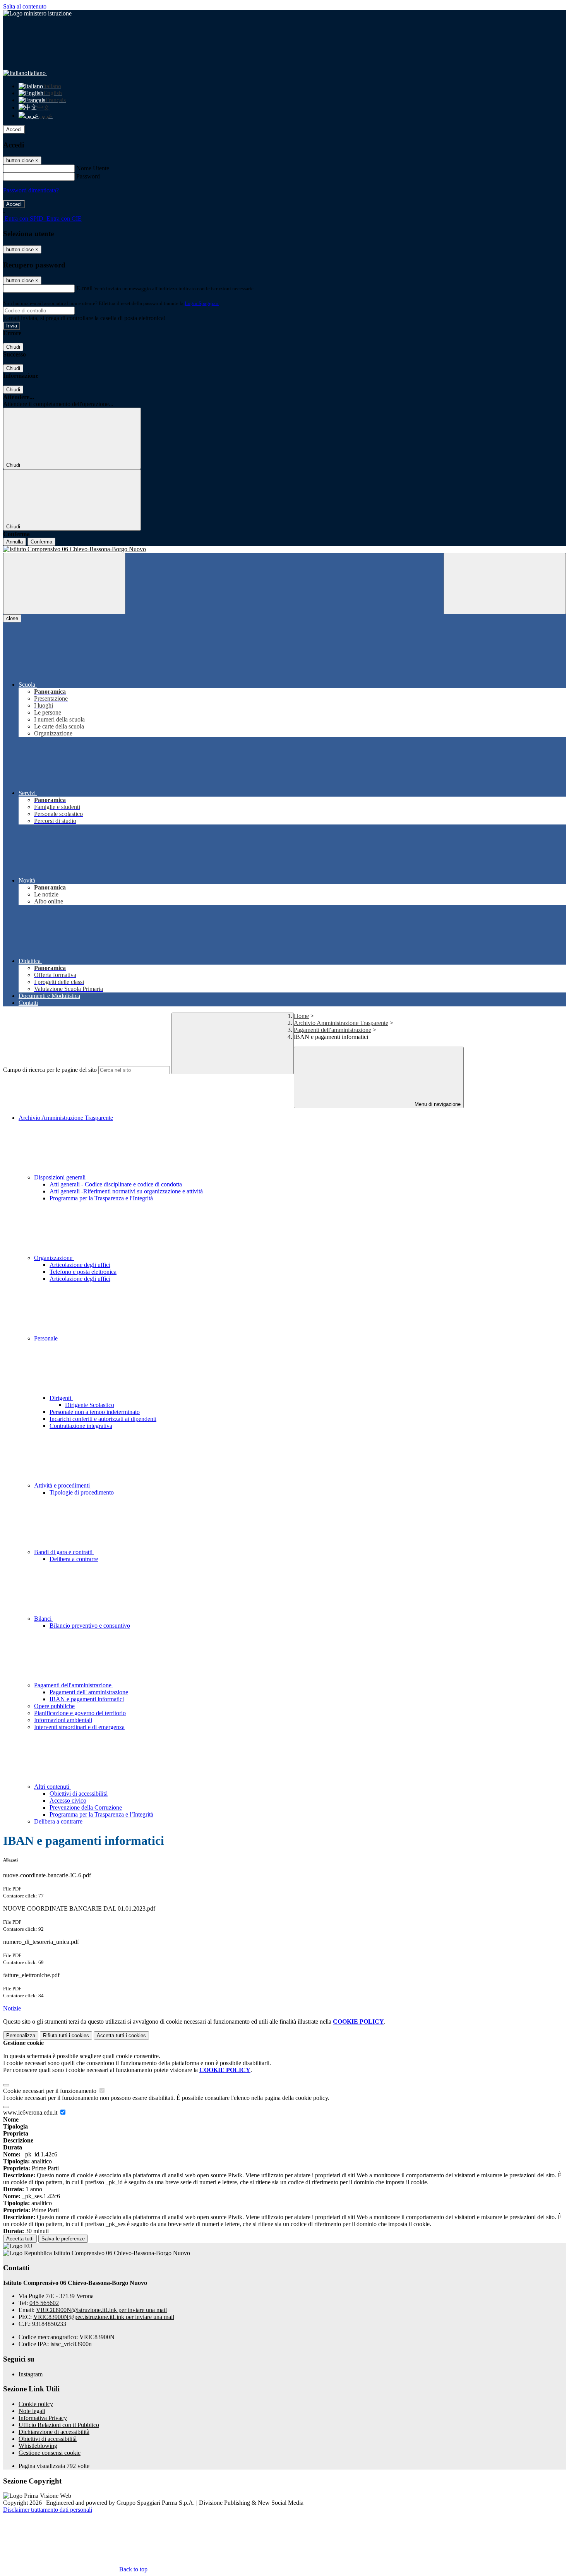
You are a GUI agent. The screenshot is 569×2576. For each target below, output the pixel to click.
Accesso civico (68, 1800)
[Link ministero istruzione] (37, 13)
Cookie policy (36, 2404)
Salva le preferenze (63, 2239)
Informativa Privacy (43, 2418)
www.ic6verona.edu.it (31, 2112)
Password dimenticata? (31, 190)
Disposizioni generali (61, 1177)
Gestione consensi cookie (50, 2453)
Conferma (41, 542)
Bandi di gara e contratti (64, 1552)
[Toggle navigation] (64, 584)
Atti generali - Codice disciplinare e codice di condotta (116, 1184)
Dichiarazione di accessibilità (54, 2432)
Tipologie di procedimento (82, 1492)
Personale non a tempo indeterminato (95, 1412)
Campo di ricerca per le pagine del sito (50, 1070)
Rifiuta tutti (66, 2035)
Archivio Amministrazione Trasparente (341, 1023)
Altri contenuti (52, 1787)
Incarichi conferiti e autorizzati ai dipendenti (103, 1419)
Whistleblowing (38, 2446)
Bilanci (44, 1619)
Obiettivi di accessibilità (79, 1794)
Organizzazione (54, 1258)
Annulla (15, 542)
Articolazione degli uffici (80, 1265)
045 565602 (44, 2303)
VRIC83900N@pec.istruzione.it (104, 2317)
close (12, 618)
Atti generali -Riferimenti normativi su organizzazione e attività (126, 1191)
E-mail (84, 288)
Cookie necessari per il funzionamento (51, 2091)
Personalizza (21, 2035)
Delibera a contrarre (74, 1559)
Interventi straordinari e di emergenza (79, 1727)
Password (88, 176)
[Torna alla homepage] (284, 549)
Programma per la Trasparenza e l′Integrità (101, 1198)
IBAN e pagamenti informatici (87, 1699)
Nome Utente (93, 168)
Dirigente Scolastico (90, 1405)
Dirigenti (61, 1398)
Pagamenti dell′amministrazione (332, 1030)
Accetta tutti (121, 2035)
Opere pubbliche (54, 1706)
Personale (47, 1338)
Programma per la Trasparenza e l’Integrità (101, 1814)
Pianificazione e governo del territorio (80, 1713)
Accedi (14, 129)
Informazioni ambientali (63, 1720)
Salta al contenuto (25, 6)
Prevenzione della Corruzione (86, 1807)
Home (301, 1016)
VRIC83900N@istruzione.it (101, 2310)
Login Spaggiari (202, 303)
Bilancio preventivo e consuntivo (90, 1626)
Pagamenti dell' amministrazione (89, 1692)
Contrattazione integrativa (81, 1426)
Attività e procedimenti (63, 1485)
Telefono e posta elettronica (83, 1272)
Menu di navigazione (437, 1104)
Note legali (32, 2411)
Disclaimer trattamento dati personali (48, 2510)
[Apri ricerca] (505, 584)
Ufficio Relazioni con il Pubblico (59, 2425)
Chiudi (13, 347)
